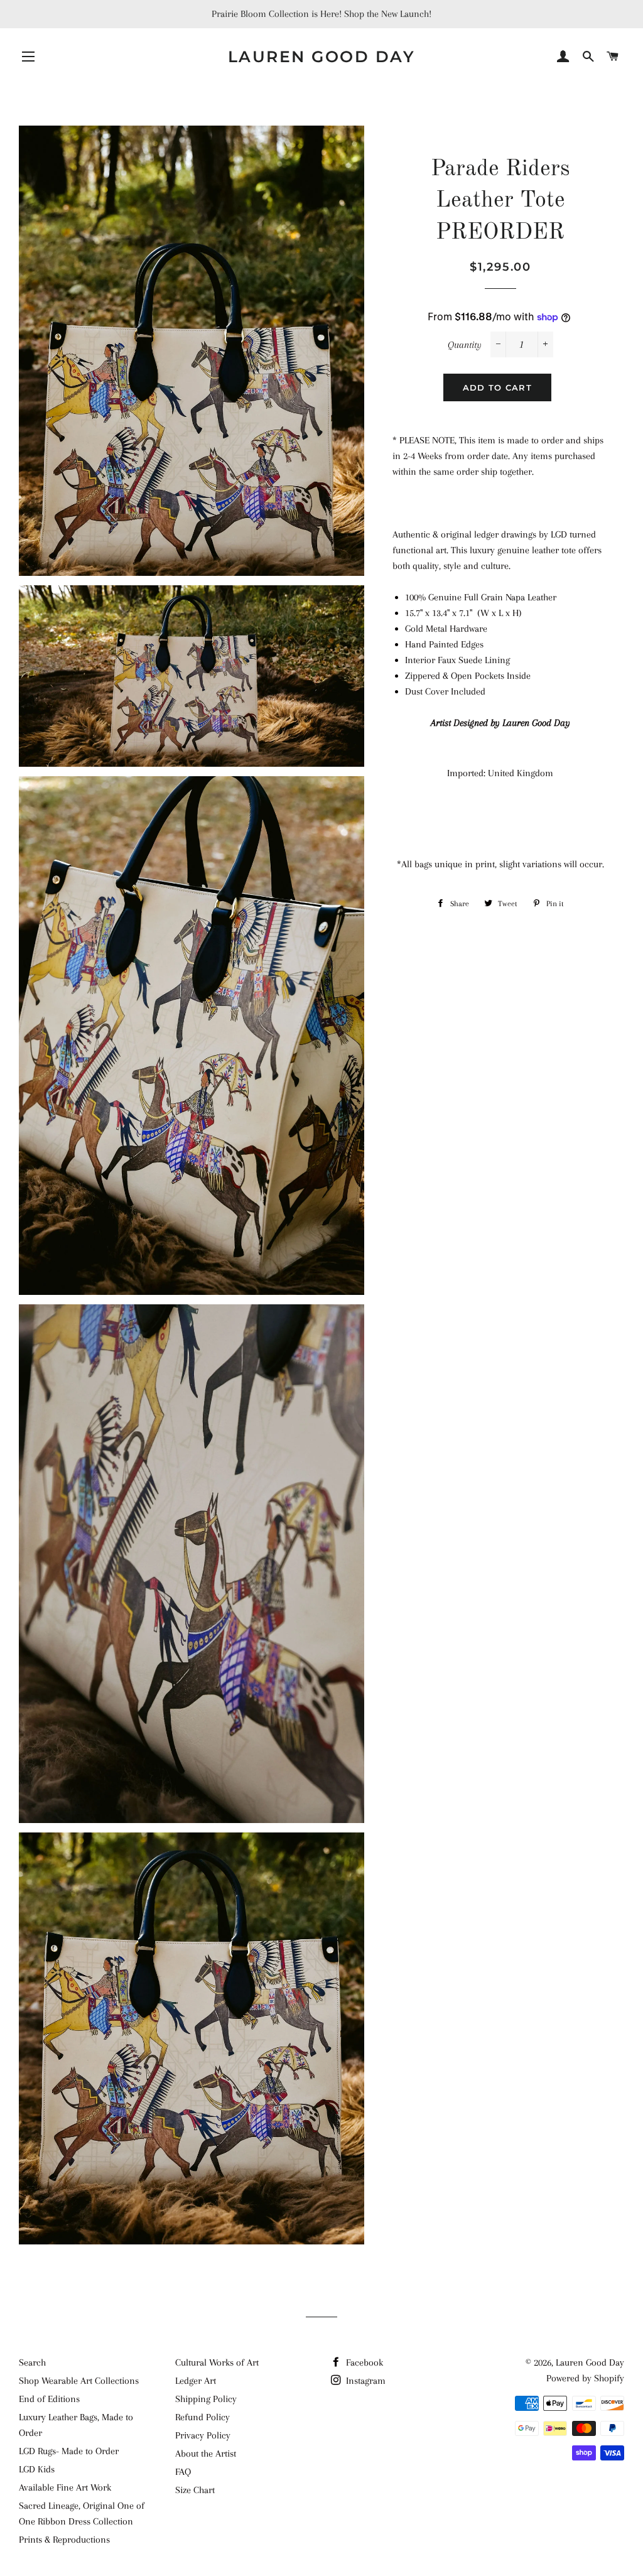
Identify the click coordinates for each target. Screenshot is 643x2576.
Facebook (363, 2362)
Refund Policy (203, 2417)
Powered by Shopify (585, 2378)
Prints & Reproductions (64, 2540)
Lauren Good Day (322, 57)
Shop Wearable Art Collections (79, 2381)
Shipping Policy (206, 2399)
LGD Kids (37, 2469)
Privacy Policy (203, 2435)
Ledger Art (196, 2381)
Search (32, 2362)
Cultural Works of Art (217, 2362)
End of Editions (49, 2399)
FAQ (183, 2472)
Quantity (465, 345)
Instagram (365, 2381)
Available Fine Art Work (65, 2487)
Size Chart (195, 2490)
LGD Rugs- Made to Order (69, 2451)
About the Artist (206, 2454)
